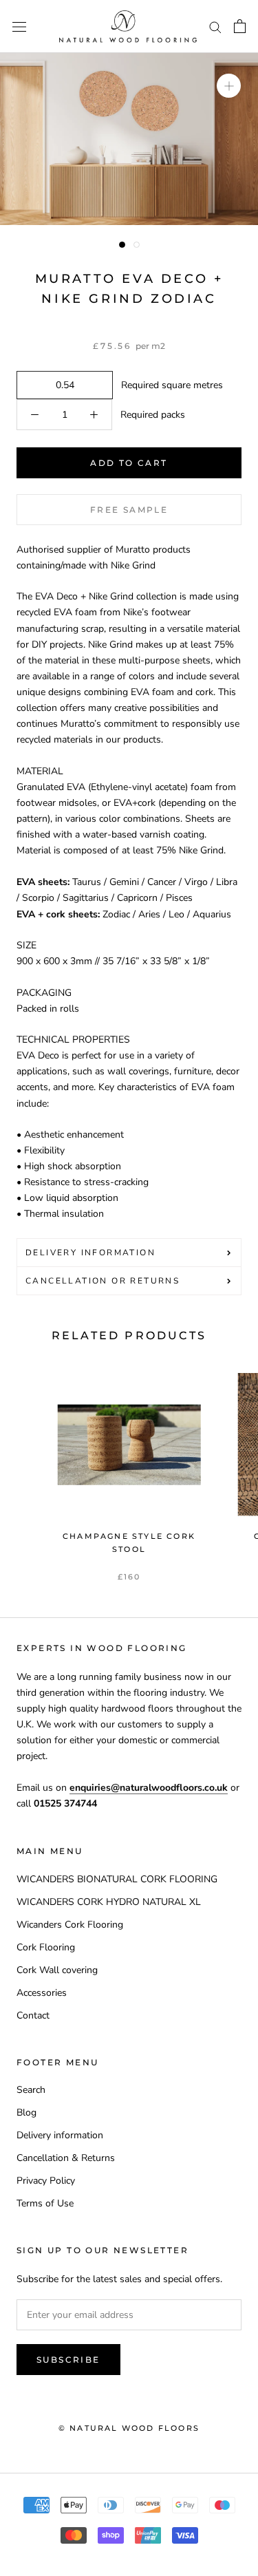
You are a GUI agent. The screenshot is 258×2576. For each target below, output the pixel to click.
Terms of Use (45, 2203)
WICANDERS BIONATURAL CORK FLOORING (117, 1879)
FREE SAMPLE (129, 510)
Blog (26, 2112)
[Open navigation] (19, 26)
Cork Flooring (46, 1947)
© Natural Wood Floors (129, 2428)
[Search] (215, 26)
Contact (33, 2015)
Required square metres (169, 385)
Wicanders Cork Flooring (70, 1925)
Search (31, 2090)
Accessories (42, 1993)
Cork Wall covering (57, 1970)
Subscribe (68, 2360)
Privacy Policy (46, 2181)
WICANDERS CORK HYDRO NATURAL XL (109, 1902)
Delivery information (60, 2135)
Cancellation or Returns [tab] (103, 1281)
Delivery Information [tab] (90, 1253)
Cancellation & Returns (66, 2158)
